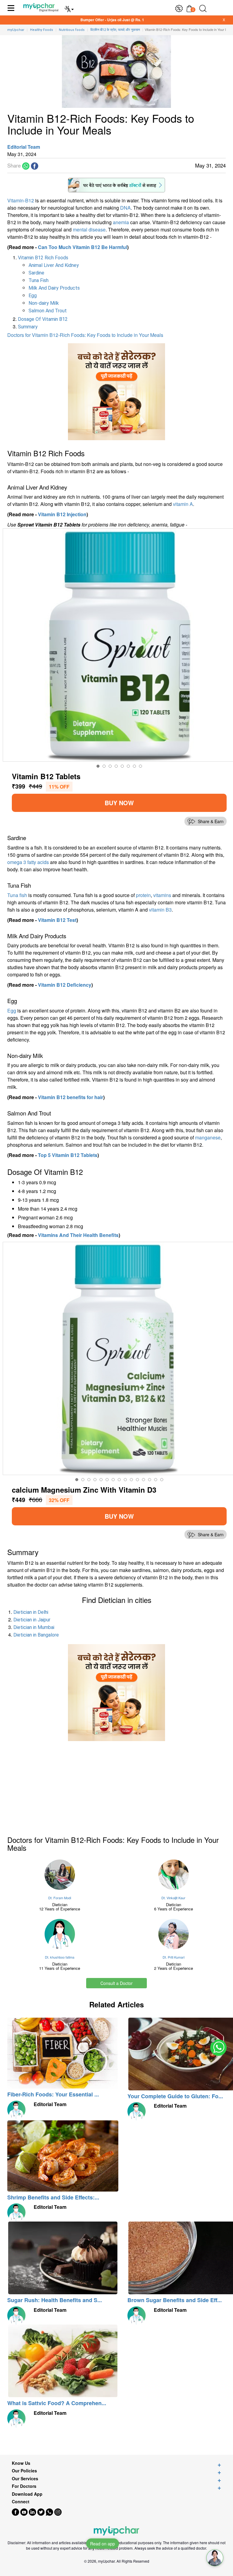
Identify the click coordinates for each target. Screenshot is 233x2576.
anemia (121, 222)
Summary (28, 327)
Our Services (25, 2479)
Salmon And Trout (48, 311)
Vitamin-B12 (21, 200)
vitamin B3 (160, 910)
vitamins (162, 895)
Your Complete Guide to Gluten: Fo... (175, 2096)
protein (143, 895)
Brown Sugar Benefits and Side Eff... (175, 2300)
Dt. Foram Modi (60, 1898)
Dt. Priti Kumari (174, 1957)
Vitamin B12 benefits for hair (71, 1097)
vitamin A (183, 504)
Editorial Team (24, 147)
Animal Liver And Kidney (54, 265)
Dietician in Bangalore (36, 1635)
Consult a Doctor (116, 1983)
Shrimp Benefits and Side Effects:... (53, 2197)
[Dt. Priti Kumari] (173, 1934)
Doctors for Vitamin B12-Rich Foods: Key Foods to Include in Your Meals (85, 335)
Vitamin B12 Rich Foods (43, 258)
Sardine (36, 273)
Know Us (21, 2463)
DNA (125, 208)
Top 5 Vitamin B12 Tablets (68, 1155)
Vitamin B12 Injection (62, 514)
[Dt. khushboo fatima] (60, 1934)
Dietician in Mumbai (34, 1627)
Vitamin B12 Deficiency (65, 985)
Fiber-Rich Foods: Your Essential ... (53, 2094)
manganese (208, 1137)
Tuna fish (17, 895)
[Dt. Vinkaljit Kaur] (173, 1875)
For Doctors (24, 2486)
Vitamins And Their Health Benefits (78, 1235)
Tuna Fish (39, 280)
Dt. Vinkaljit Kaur (173, 1898)
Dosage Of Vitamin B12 (43, 319)
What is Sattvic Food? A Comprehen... (57, 2403)
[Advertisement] (53, 1783)
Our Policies (24, 2471)
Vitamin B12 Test (57, 920)
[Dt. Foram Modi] (60, 1875)
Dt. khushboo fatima (60, 1957)
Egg (33, 296)
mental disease (89, 229)
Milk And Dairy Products (54, 288)
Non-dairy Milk (44, 303)
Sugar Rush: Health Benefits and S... (55, 2300)
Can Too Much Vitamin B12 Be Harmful (83, 247)
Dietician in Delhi (31, 1612)
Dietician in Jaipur (32, 1620)
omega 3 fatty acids (28, 862)
